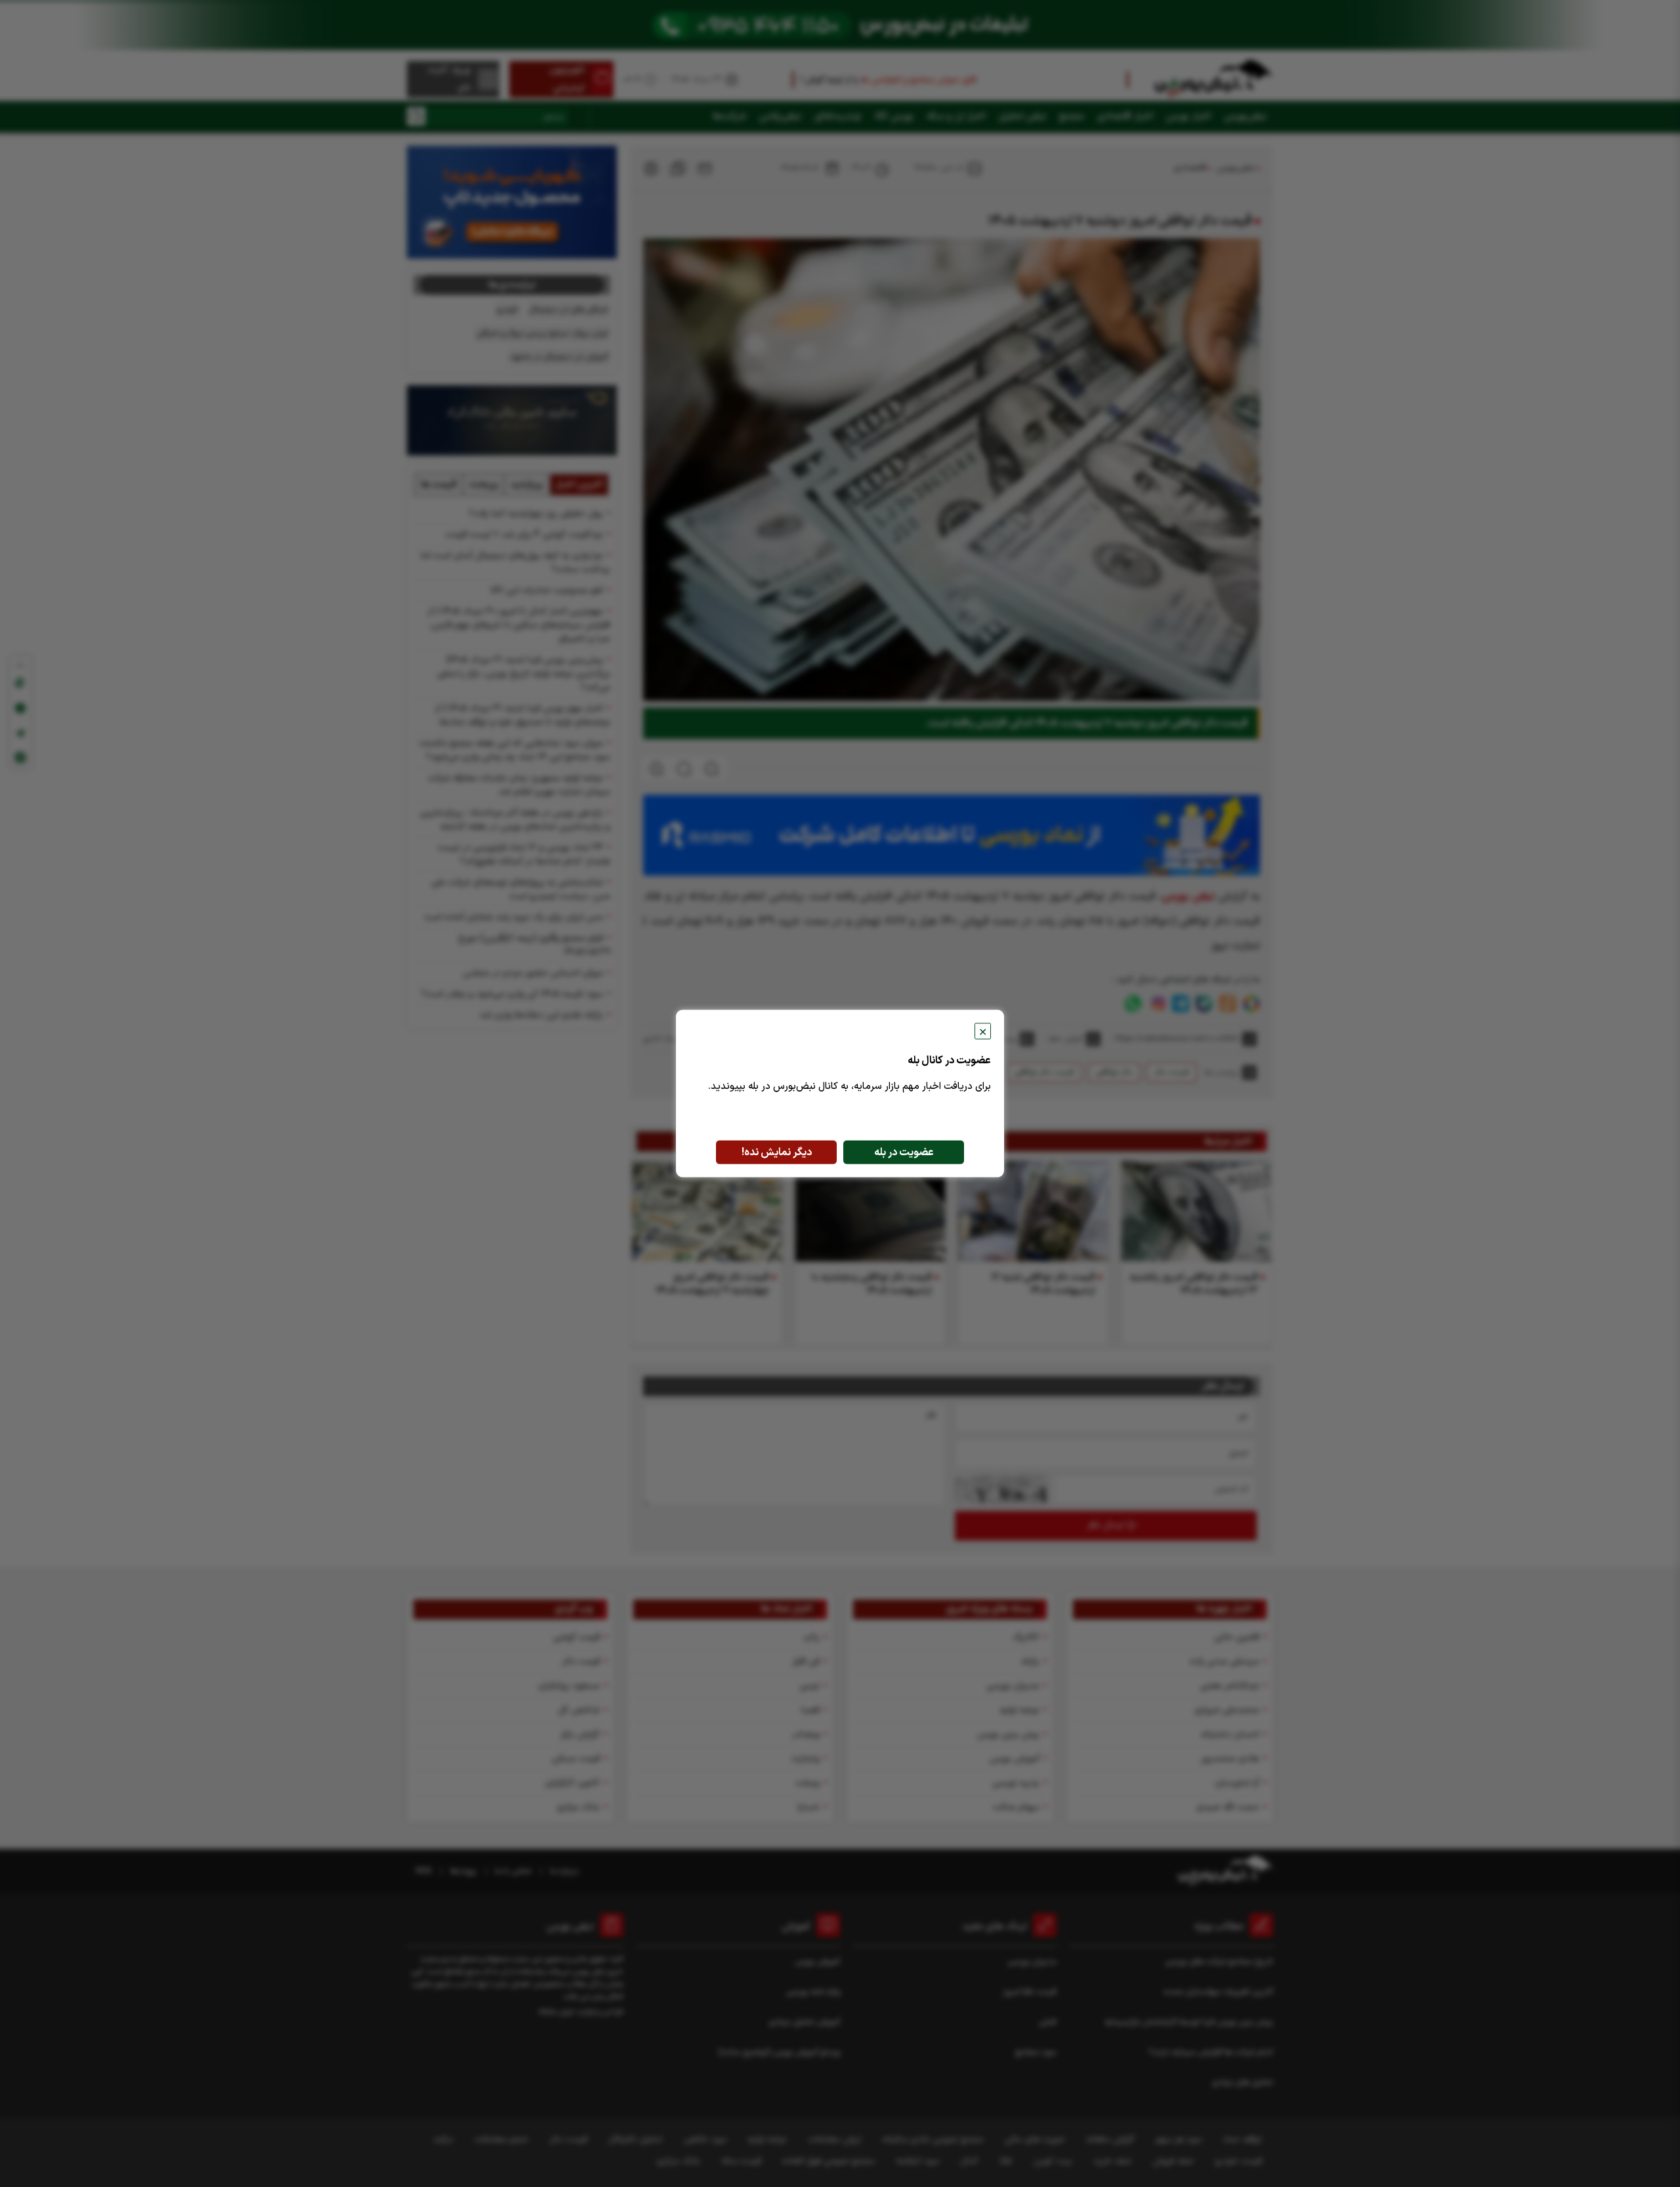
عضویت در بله (904, 1153)
